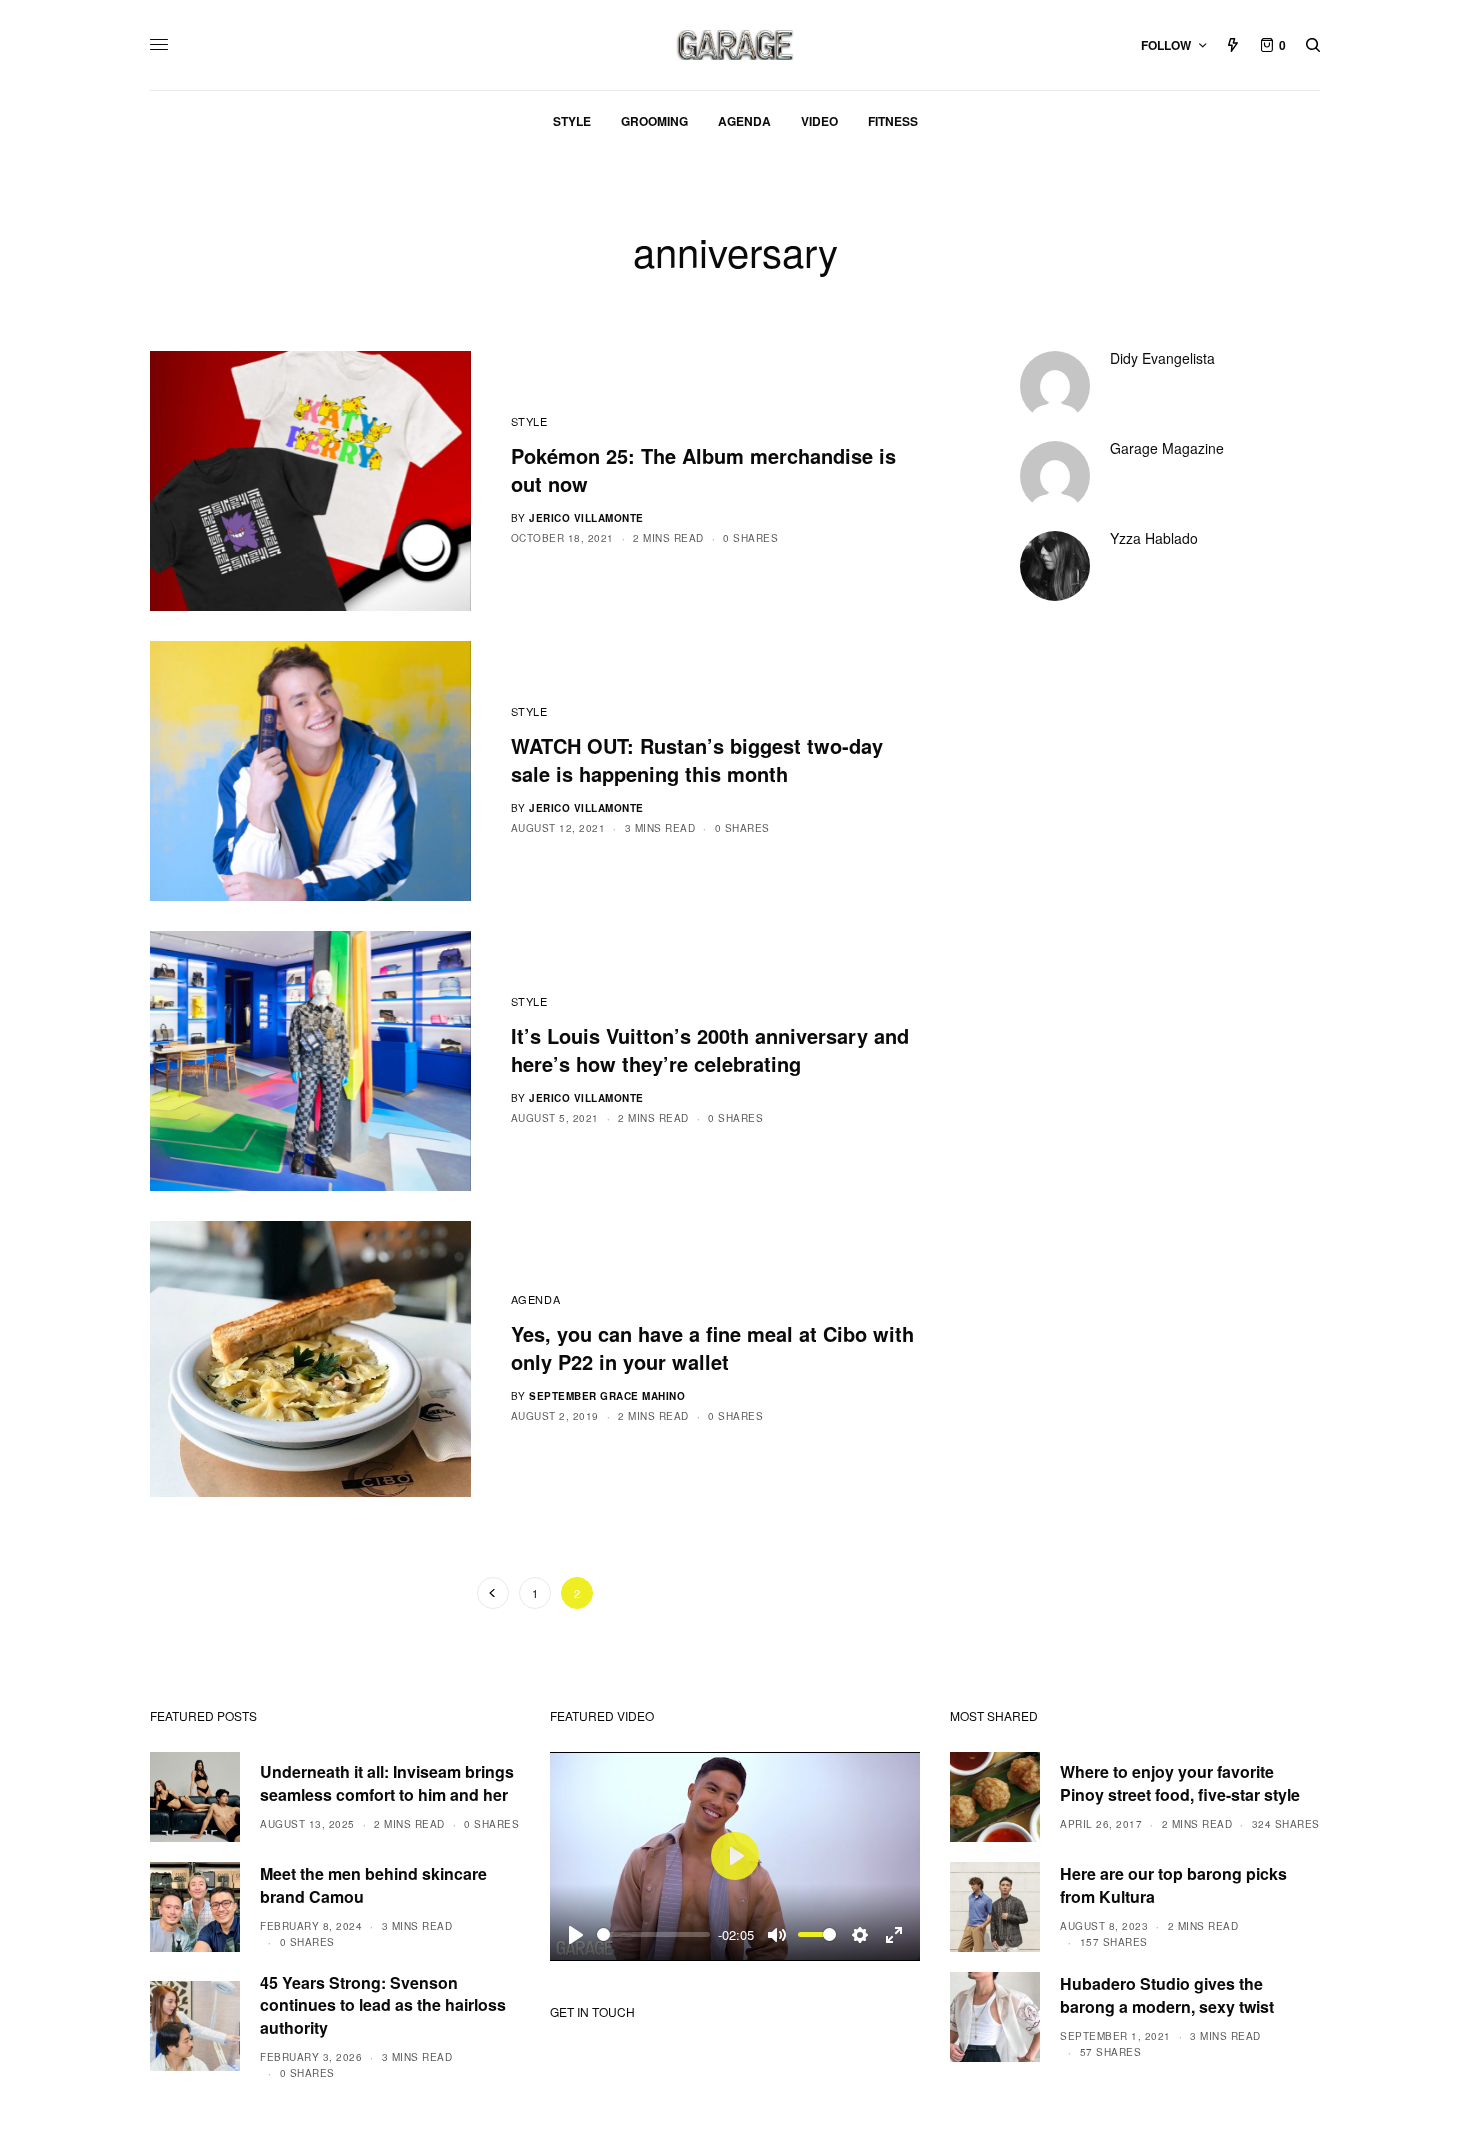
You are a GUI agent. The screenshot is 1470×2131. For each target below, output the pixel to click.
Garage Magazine (1167, 448)
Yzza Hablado (1154, 538)
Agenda (535, 1299)
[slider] (653, 1934)
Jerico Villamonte (586, 518)
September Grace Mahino (607, 1396)
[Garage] (735, 45)
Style (529, 421)
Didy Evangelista (1162, 358)
